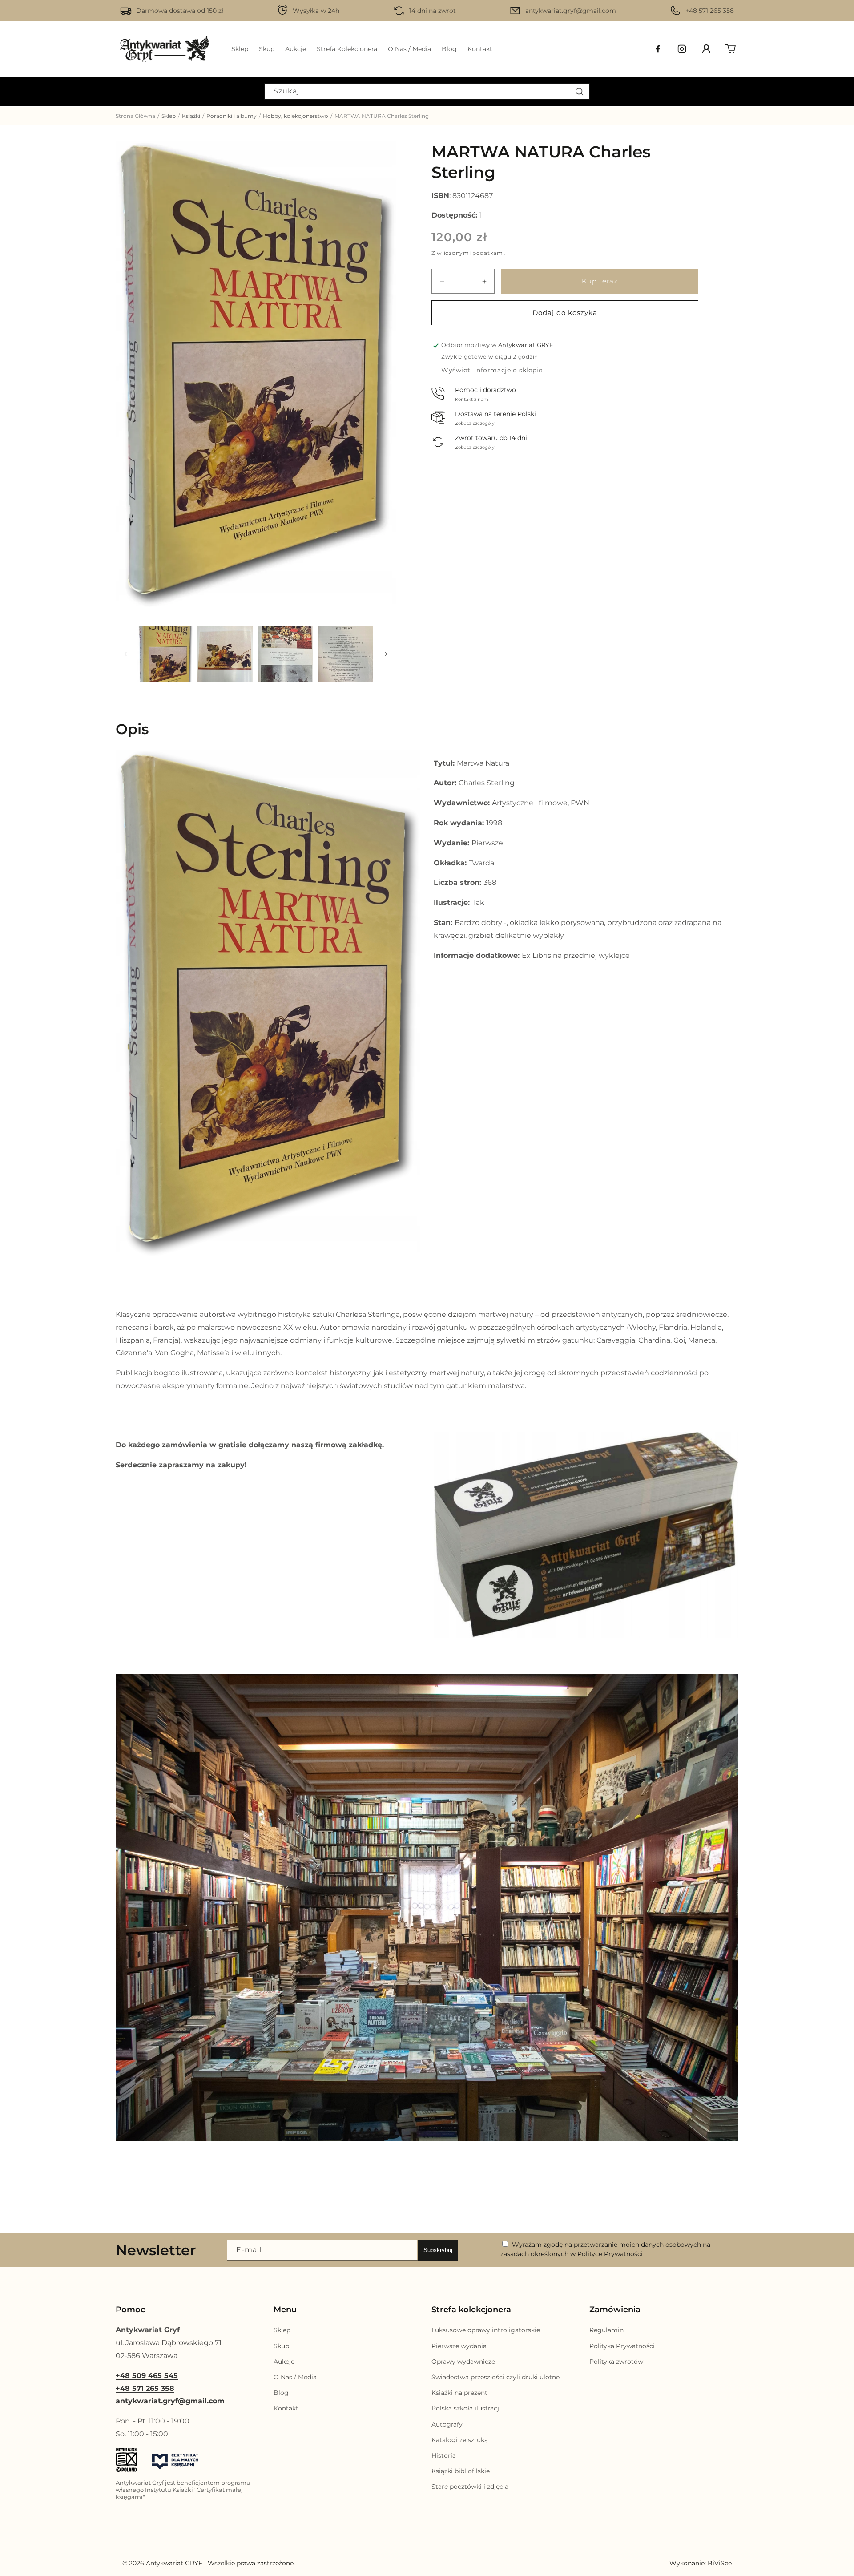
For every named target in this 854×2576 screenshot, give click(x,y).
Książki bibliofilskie (461, 2471)
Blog (281, 2393)
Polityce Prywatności (610, 2254)
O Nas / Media (295, 2377)
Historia (444, 2455)
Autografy (447, 2424)
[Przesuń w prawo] (386, 654)
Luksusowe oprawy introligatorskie (486, 2330)
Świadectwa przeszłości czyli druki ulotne (495, 2377)
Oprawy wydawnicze (463, 2362)
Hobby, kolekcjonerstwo (296, 116)
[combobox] (427, 91)
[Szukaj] (580, 91)
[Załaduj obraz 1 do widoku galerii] (165, 654)
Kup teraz (600, 281)
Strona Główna (135, 116)
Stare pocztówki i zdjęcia (470, 2487)
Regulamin (606, 2330)
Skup (281, 2346)
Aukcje (284, 2362)
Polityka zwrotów (616, 2362)
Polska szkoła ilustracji (466, 2408)
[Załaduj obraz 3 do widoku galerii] (285, 654)
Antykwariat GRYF (174, 2563)
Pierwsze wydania (459, 2346)
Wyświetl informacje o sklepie (492, 370)
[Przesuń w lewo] (125, 654)
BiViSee (720, 2563)
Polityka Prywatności (622, 2346)
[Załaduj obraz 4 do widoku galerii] (345, 654)
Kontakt (286, 2408)
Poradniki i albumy (232, 116)
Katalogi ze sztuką (460, 2439)
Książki (191, 116)
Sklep (169, 116)
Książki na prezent (459, 2393)
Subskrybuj (438, 2250)
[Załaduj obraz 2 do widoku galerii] (225, 654)
